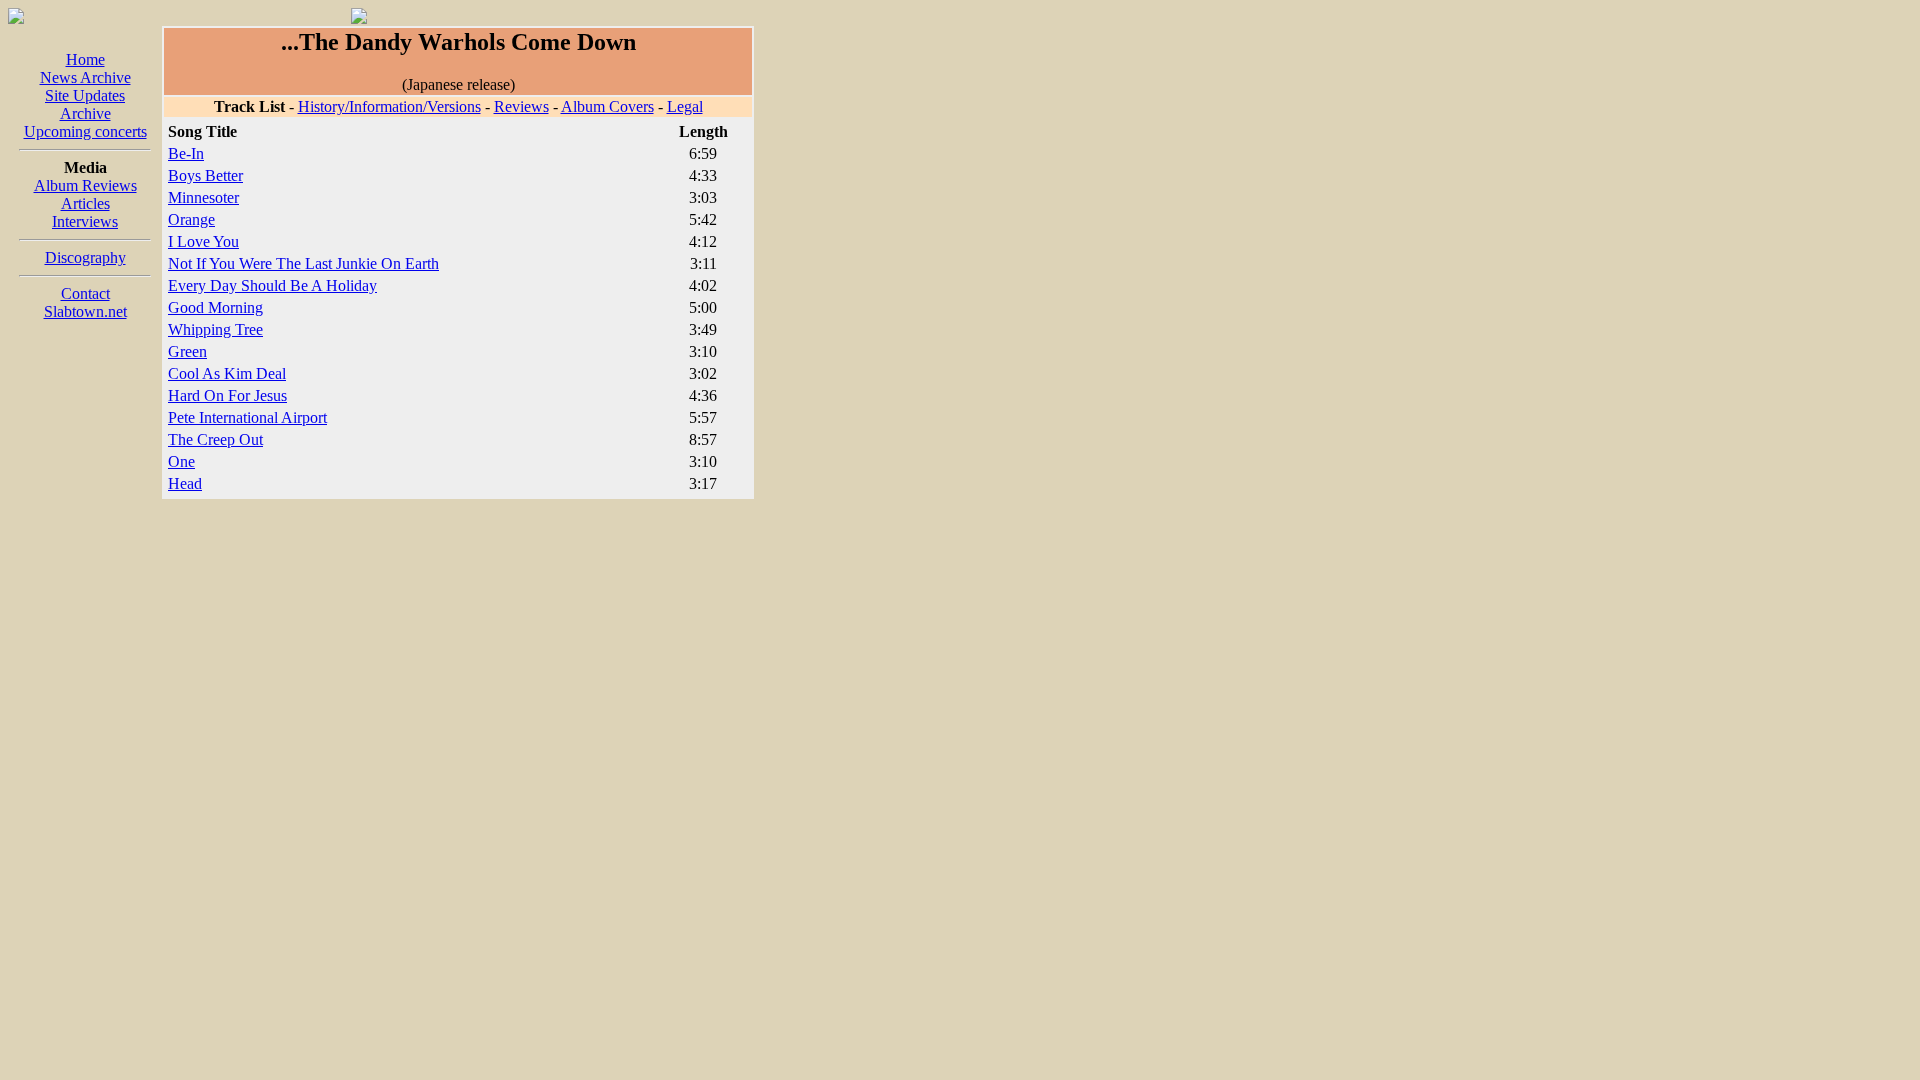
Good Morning (215, 307)
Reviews (521, 106)
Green (187, 351)
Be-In (186, 153)
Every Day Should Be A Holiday (272, 285)
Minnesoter (203, 197)
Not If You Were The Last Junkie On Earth (303, 263)
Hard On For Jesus (227, 395)
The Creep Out (215, 439)
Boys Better (205, 175)
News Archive (85, 77)
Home (85, 59)
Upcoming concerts (85, 131)
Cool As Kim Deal (227, 373)
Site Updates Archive (85, 104)
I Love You (203, 241)
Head (185, 483)
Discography (85, 257)
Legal (685, 106)
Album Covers (607, 106)
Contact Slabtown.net (85, 302)
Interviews (85, 221)
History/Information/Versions (389, 106)
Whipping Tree (215, 329)
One (181, 461)
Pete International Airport (247, 417)
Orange (191, 219)
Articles (85, 203)
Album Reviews (85, 185)
